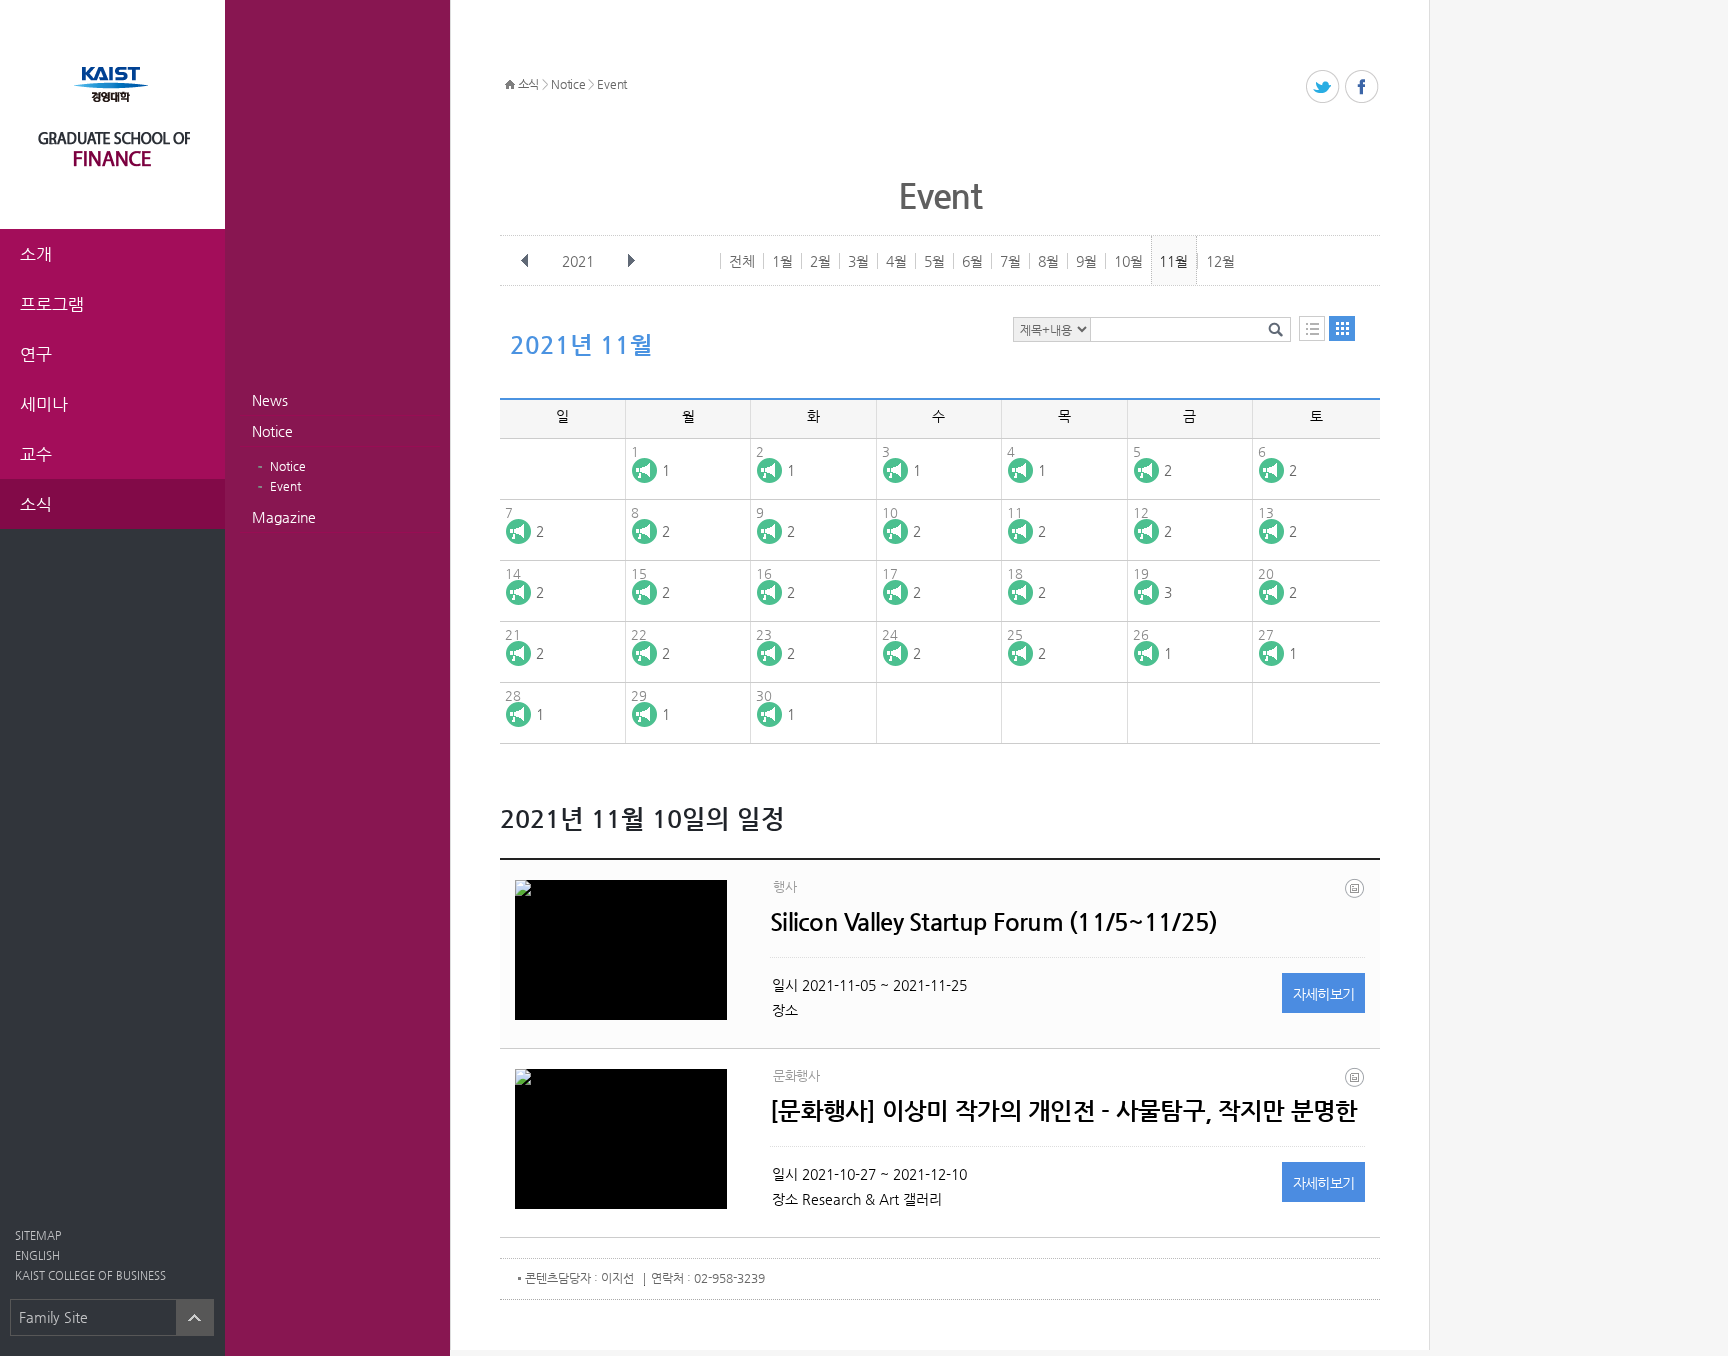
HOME (510, 85)
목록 (1312, 328)
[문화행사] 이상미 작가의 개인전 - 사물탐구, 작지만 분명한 (1064, 1111)
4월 (896, 261)
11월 (1173, 261)
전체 (742, 261)
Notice (272, 431)
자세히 (1324, 994)
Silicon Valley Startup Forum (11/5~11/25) (993, 922)
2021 (578, 261)
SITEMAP (38, 1235)
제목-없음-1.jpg (1356, 893)
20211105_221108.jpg (1356, 1082)
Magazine (284, 517)
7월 (1010, 261)
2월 (820, 261)
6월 (972, 261)
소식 (528, 84)
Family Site (53, 1317)
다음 (631, 261)
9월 (1086, 261)
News (270, 400)
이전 (525, 261)
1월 (782, 261)
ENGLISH (37, 1255)
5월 (934, 261)
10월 (1128, 261)
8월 (1048, 261)
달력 (1342, 328)
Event (285, 486)
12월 (1220, 261)
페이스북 (1362, 87)
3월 (858, 261)
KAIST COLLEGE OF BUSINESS (90, 1275)
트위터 (1323, 87)
